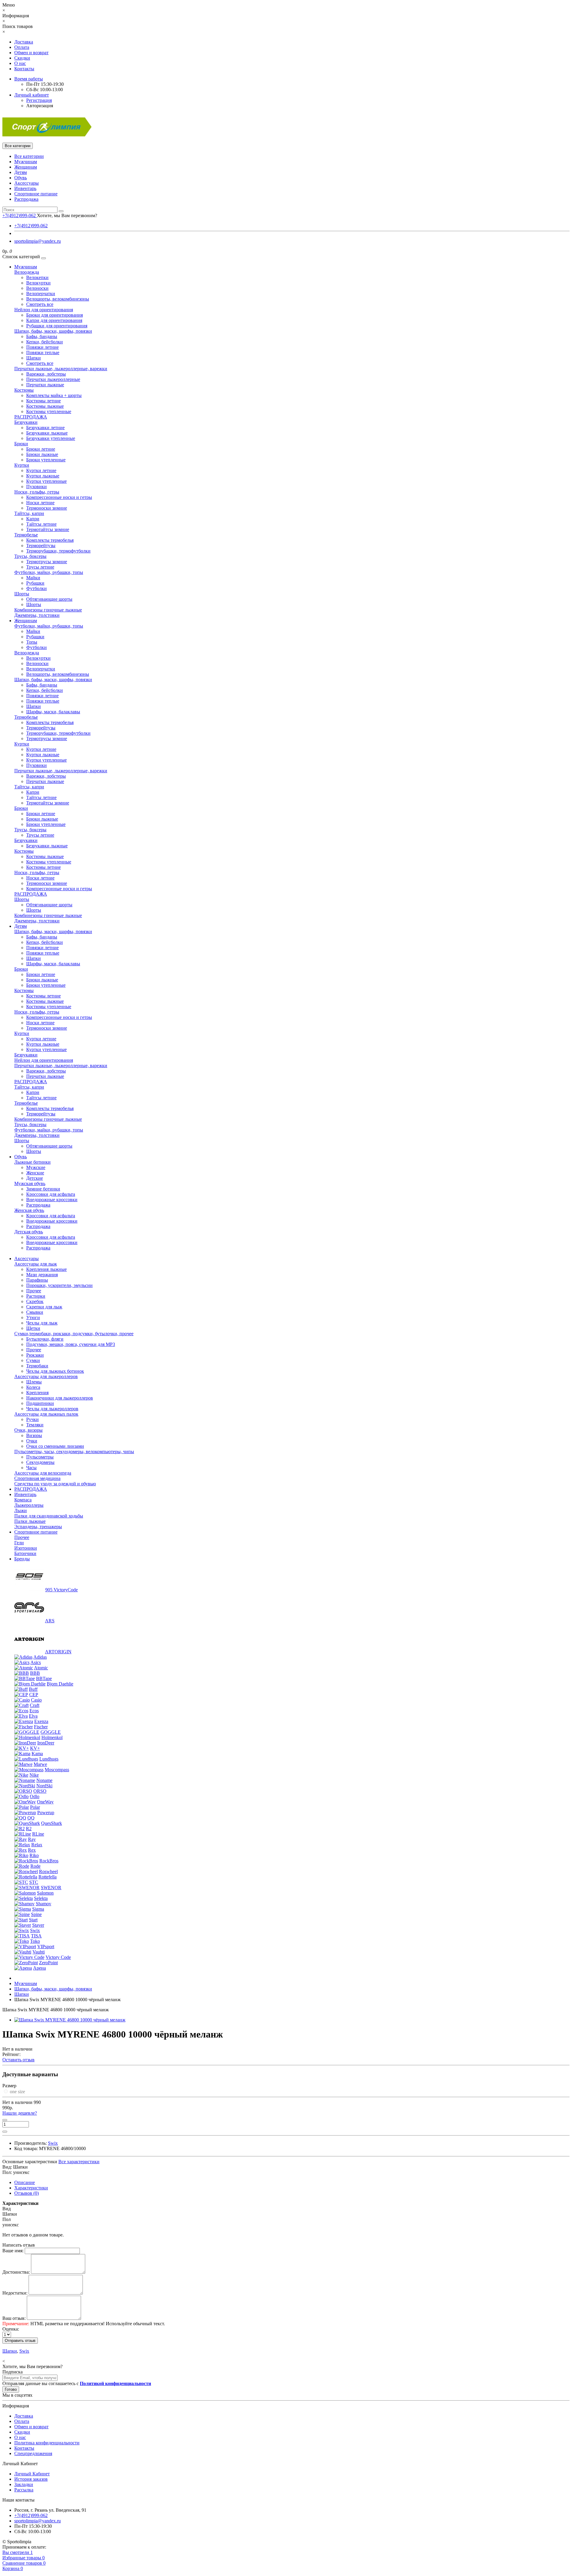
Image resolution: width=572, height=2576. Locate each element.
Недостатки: (15, 2293)
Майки (33, 578)
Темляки (35, 1425)
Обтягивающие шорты (49, 599)
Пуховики (36, 487)
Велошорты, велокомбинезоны (58, 299)
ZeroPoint (48, 1963)
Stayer (38, 1925)
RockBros (49, 1861)
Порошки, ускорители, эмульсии (59, 1285)
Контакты (24, 69)
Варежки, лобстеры (46, 374)
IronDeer (46, 1743)
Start (33, 1920)
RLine (38, 1834)
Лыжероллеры (29, 1505)
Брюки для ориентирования (55, 315)
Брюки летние (41, 449)
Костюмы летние (43, 401)
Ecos (34, 1711)
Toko (35, 1941)
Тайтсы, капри (29, 513)
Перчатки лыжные (45, 385)
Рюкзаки (35, 1355)
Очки (32, 1441)
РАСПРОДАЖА (31, 417)
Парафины (37, 1280)
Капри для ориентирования (54, 320)
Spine (36, 1914)
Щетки (33, 1328)
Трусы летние (40, 567)
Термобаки (37, 1366)
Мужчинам (26, 162)
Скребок (35, 1301)
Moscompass (57, 1770)
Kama (37, 1754)
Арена (39, 1968)
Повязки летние (42, 347)
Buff (33, 1689)
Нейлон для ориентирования (44, 310)
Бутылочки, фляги (45, 1339)
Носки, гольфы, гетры (37, 492)
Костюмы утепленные (49, 411)
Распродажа (26, 199)
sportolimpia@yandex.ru (38, 241)
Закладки (24, 2484)
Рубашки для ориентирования (57, 326)
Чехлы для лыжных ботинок (55, 1371)
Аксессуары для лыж (36, 1264)
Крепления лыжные (46, 1269)
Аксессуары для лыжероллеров (46, 1376)
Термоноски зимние (47, 508)
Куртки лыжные (43, 476)
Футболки (36, 588)
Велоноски (37, 288)
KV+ (35, 1748)
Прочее (34, 1291)
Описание (25, 2182)
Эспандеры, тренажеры (38, 1527)
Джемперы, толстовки (37, 615)
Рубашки (35, 583)
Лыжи (21, 1510)
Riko (34, 1855)
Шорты (22, 594)
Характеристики (31, 2188)
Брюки (21, 444)
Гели (19, 1543)
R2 (29, 1829)
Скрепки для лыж (44, 1307)
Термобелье (26, 535)
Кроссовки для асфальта (51, 1194)
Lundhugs (49, 1759)
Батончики (25, 1553)
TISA (36, 1936)
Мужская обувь (30, 1183)
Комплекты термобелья (50, 540)
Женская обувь (29, 1210)
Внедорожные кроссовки (52, 1200)
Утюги (33, 1317)
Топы (32, 642)
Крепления (37, 1393)
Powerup (46, 1812)
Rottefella (48, 1877)
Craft (35, 1705)
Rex (32, 1850)
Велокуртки (38, 283)
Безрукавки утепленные (51, 438)
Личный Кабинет (32, 2474)
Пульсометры (40, 1457)
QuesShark (52, 1823)
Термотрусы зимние (47, 562)
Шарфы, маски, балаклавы (53, 712)
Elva (33, 1716)
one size (17, 2092)
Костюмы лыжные (45, 406)
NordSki (44, 1786)
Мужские (36, 1167)
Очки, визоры (28, 1430)
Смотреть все (40, 304)
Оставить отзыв (18, 2060)
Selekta (41, 1898)
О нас (20, 63)
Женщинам (26, 167)
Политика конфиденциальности (47, 2443)
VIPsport (46, 1947)
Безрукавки (26, 422)
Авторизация (40, 106)
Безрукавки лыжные (47, 433)
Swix (35, 1930)
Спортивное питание (36, 194)
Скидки (22, 58)
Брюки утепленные (46, 460)
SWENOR (51, 1888)
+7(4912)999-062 (31, 226)
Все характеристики (79, 2162)
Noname (44, 1780)
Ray (32, 1839)
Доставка (24, 42)
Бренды (22, 1559)
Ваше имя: (13, 2251)
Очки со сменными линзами (55, 1446)
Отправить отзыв (20, 2341)
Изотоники (26, 1548)
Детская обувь (29, 1232)
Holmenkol (52, 1737)
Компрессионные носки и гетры (59, 497)
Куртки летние (41, 470)
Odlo (35, 1796)
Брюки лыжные (42, 454)
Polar (35, 1807)
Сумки (33, 1360)
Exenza (41, 1721)
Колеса (33, 1387)
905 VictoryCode (62, 1590)
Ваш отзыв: (14, 2318)
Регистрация (39, 100)
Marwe (40, 1764)
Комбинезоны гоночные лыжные (48, 610)
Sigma (38, 1909)
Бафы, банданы (42, 336)
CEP (34, 1695)
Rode (35, 1866)
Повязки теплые (43, 352)
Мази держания (42, 1275)
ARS (50, 1621)
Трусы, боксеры (30, 556)
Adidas (40, 1657)
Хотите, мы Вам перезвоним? (67, 215)
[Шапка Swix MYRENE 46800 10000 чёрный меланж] (70, 2020)
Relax (37, 1845)
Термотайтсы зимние (48, 529)
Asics (36, 1662)
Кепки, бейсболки (45, 342)
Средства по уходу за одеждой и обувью (55, 1484)
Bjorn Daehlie (60, 1684)
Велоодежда (27, 272)
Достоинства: (16, 2272)
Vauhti (39, 1952)
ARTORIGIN (58, 1652)
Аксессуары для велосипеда (43, 1473)
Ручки (32, 1419)
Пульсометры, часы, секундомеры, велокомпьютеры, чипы (74, 1452)
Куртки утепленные (46, 481)
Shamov (43, 1904)
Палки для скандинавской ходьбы (49, 1516)
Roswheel (48, 1871)
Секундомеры (40, 1462)
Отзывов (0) (27, 2193)
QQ (31, 1818)
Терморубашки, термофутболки (58, 551)
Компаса (23, 1500)
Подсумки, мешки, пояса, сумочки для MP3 (71, 1344)
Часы (31, 1468)
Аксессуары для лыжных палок (46, 1414)
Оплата (22, 47)
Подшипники (40, 1403)
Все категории (29, 156)
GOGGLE (51, 1732)
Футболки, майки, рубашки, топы (49, 572)
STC (34, 1882)
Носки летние (40, 503)
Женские (35, 1173)
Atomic (41, 1668)
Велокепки (37, 277)
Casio (36, 1700)
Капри (33, 519)
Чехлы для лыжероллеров (52, 1409)
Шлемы (34, 1382)
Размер (9, 2086)
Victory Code (58, 1957)
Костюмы (24, 390)
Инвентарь (25, 188)
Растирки (36, 1296)
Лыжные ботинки (32, 1162)
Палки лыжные (30, 1521)
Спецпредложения (33, 2453)
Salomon (45, 1893)
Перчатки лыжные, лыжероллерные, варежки (61, 369)
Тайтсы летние (41, 524)
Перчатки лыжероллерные (53, 379)
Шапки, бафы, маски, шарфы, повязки (53, 331)
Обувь (21, 178)
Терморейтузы (41, 545)
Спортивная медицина (37, 1478)
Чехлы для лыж (42, 1323)
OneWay (45, 1802)
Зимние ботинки (43, 1189)
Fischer (41, 1727)
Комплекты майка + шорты (54, 395)
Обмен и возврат (31, 53)
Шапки (34, 358)
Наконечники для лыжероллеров (60, 1398)
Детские (35, 1178)
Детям (21, 172)
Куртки (22, 465)
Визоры (34, 1435)
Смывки (35, 1312)
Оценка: (11, 2329)
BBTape (44, 1678)
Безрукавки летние (45, 428)
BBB (35, 1673)
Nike (34, 1775)
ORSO (40, 1791)
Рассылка (24, 2490)
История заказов (31, 2479)
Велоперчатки (41, 294)
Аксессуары (27, 183)
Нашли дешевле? (20, 2113)
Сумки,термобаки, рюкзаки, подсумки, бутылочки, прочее (74, 1334)
